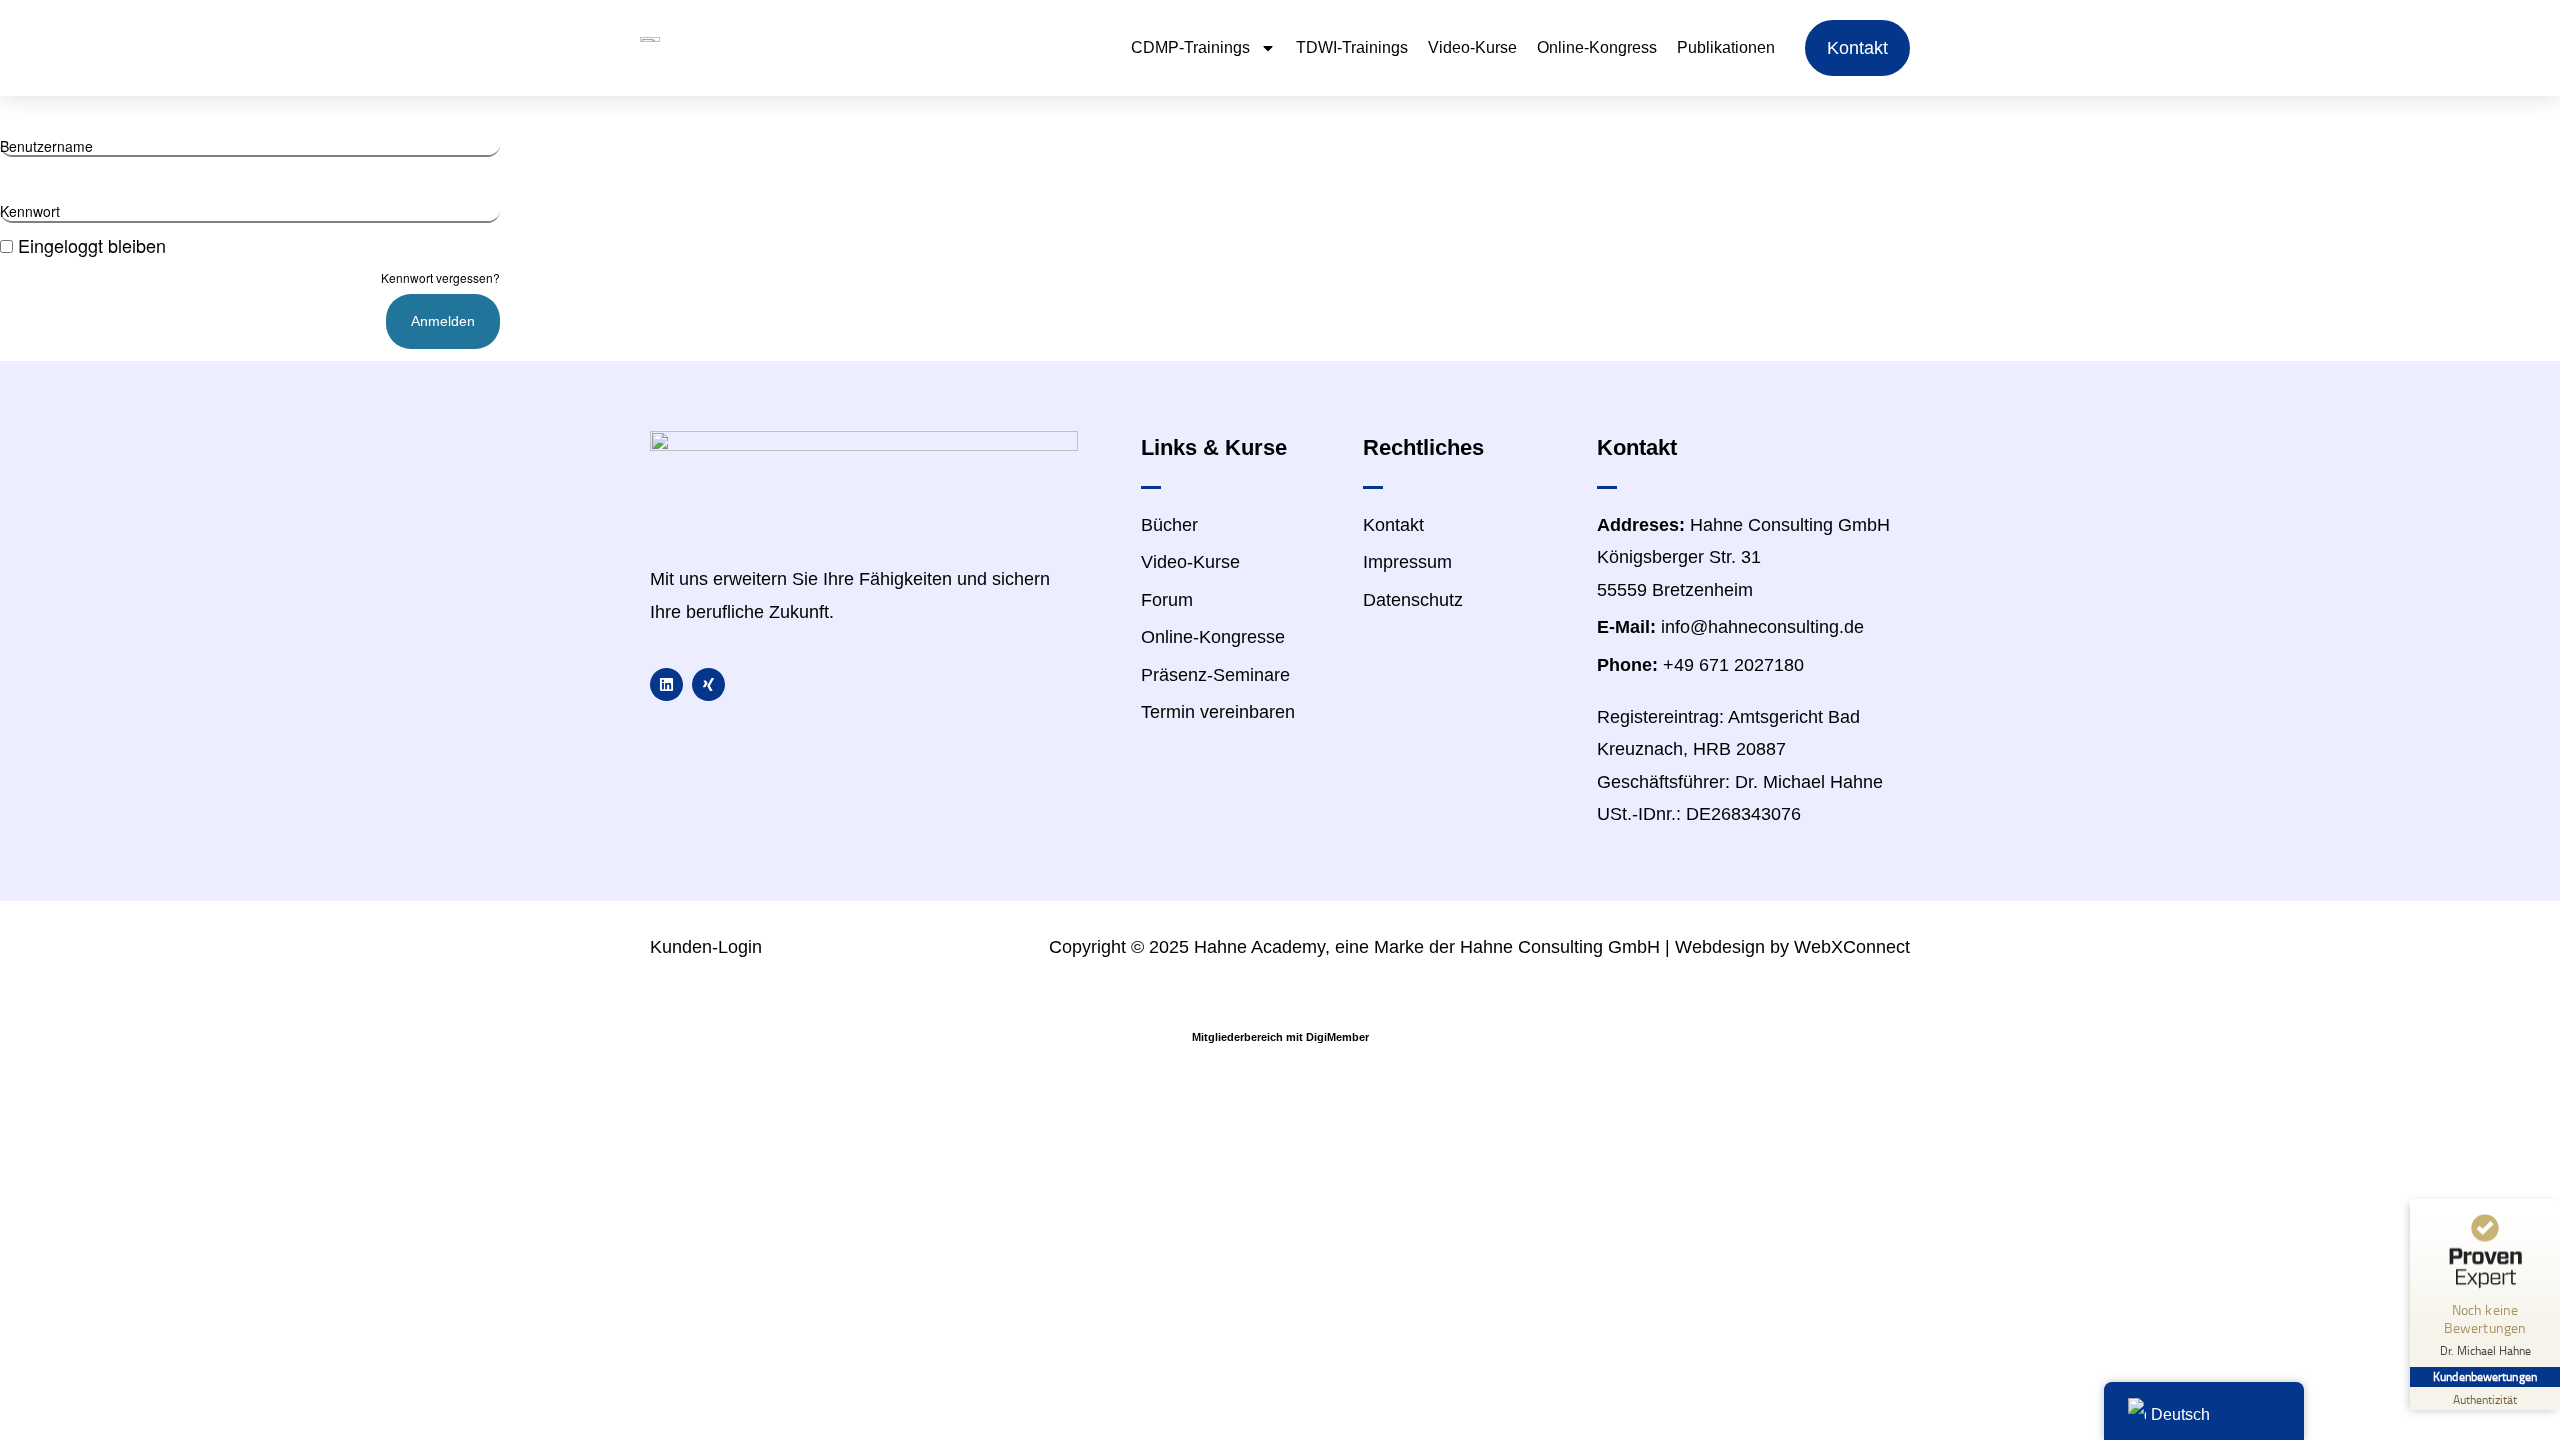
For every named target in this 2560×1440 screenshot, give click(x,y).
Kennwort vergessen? (440, 277)
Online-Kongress (1597, 47)
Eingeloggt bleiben (92, 245)
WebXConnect (1852, 947)
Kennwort (30, 211)
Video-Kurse (1472, 47)
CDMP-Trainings (1190, 47)
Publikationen (1726, 47)
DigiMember (1337, 1037)
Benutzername (46, 146)
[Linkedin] (666, 684)
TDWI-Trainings (1352, 47)
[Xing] (708, 684)
